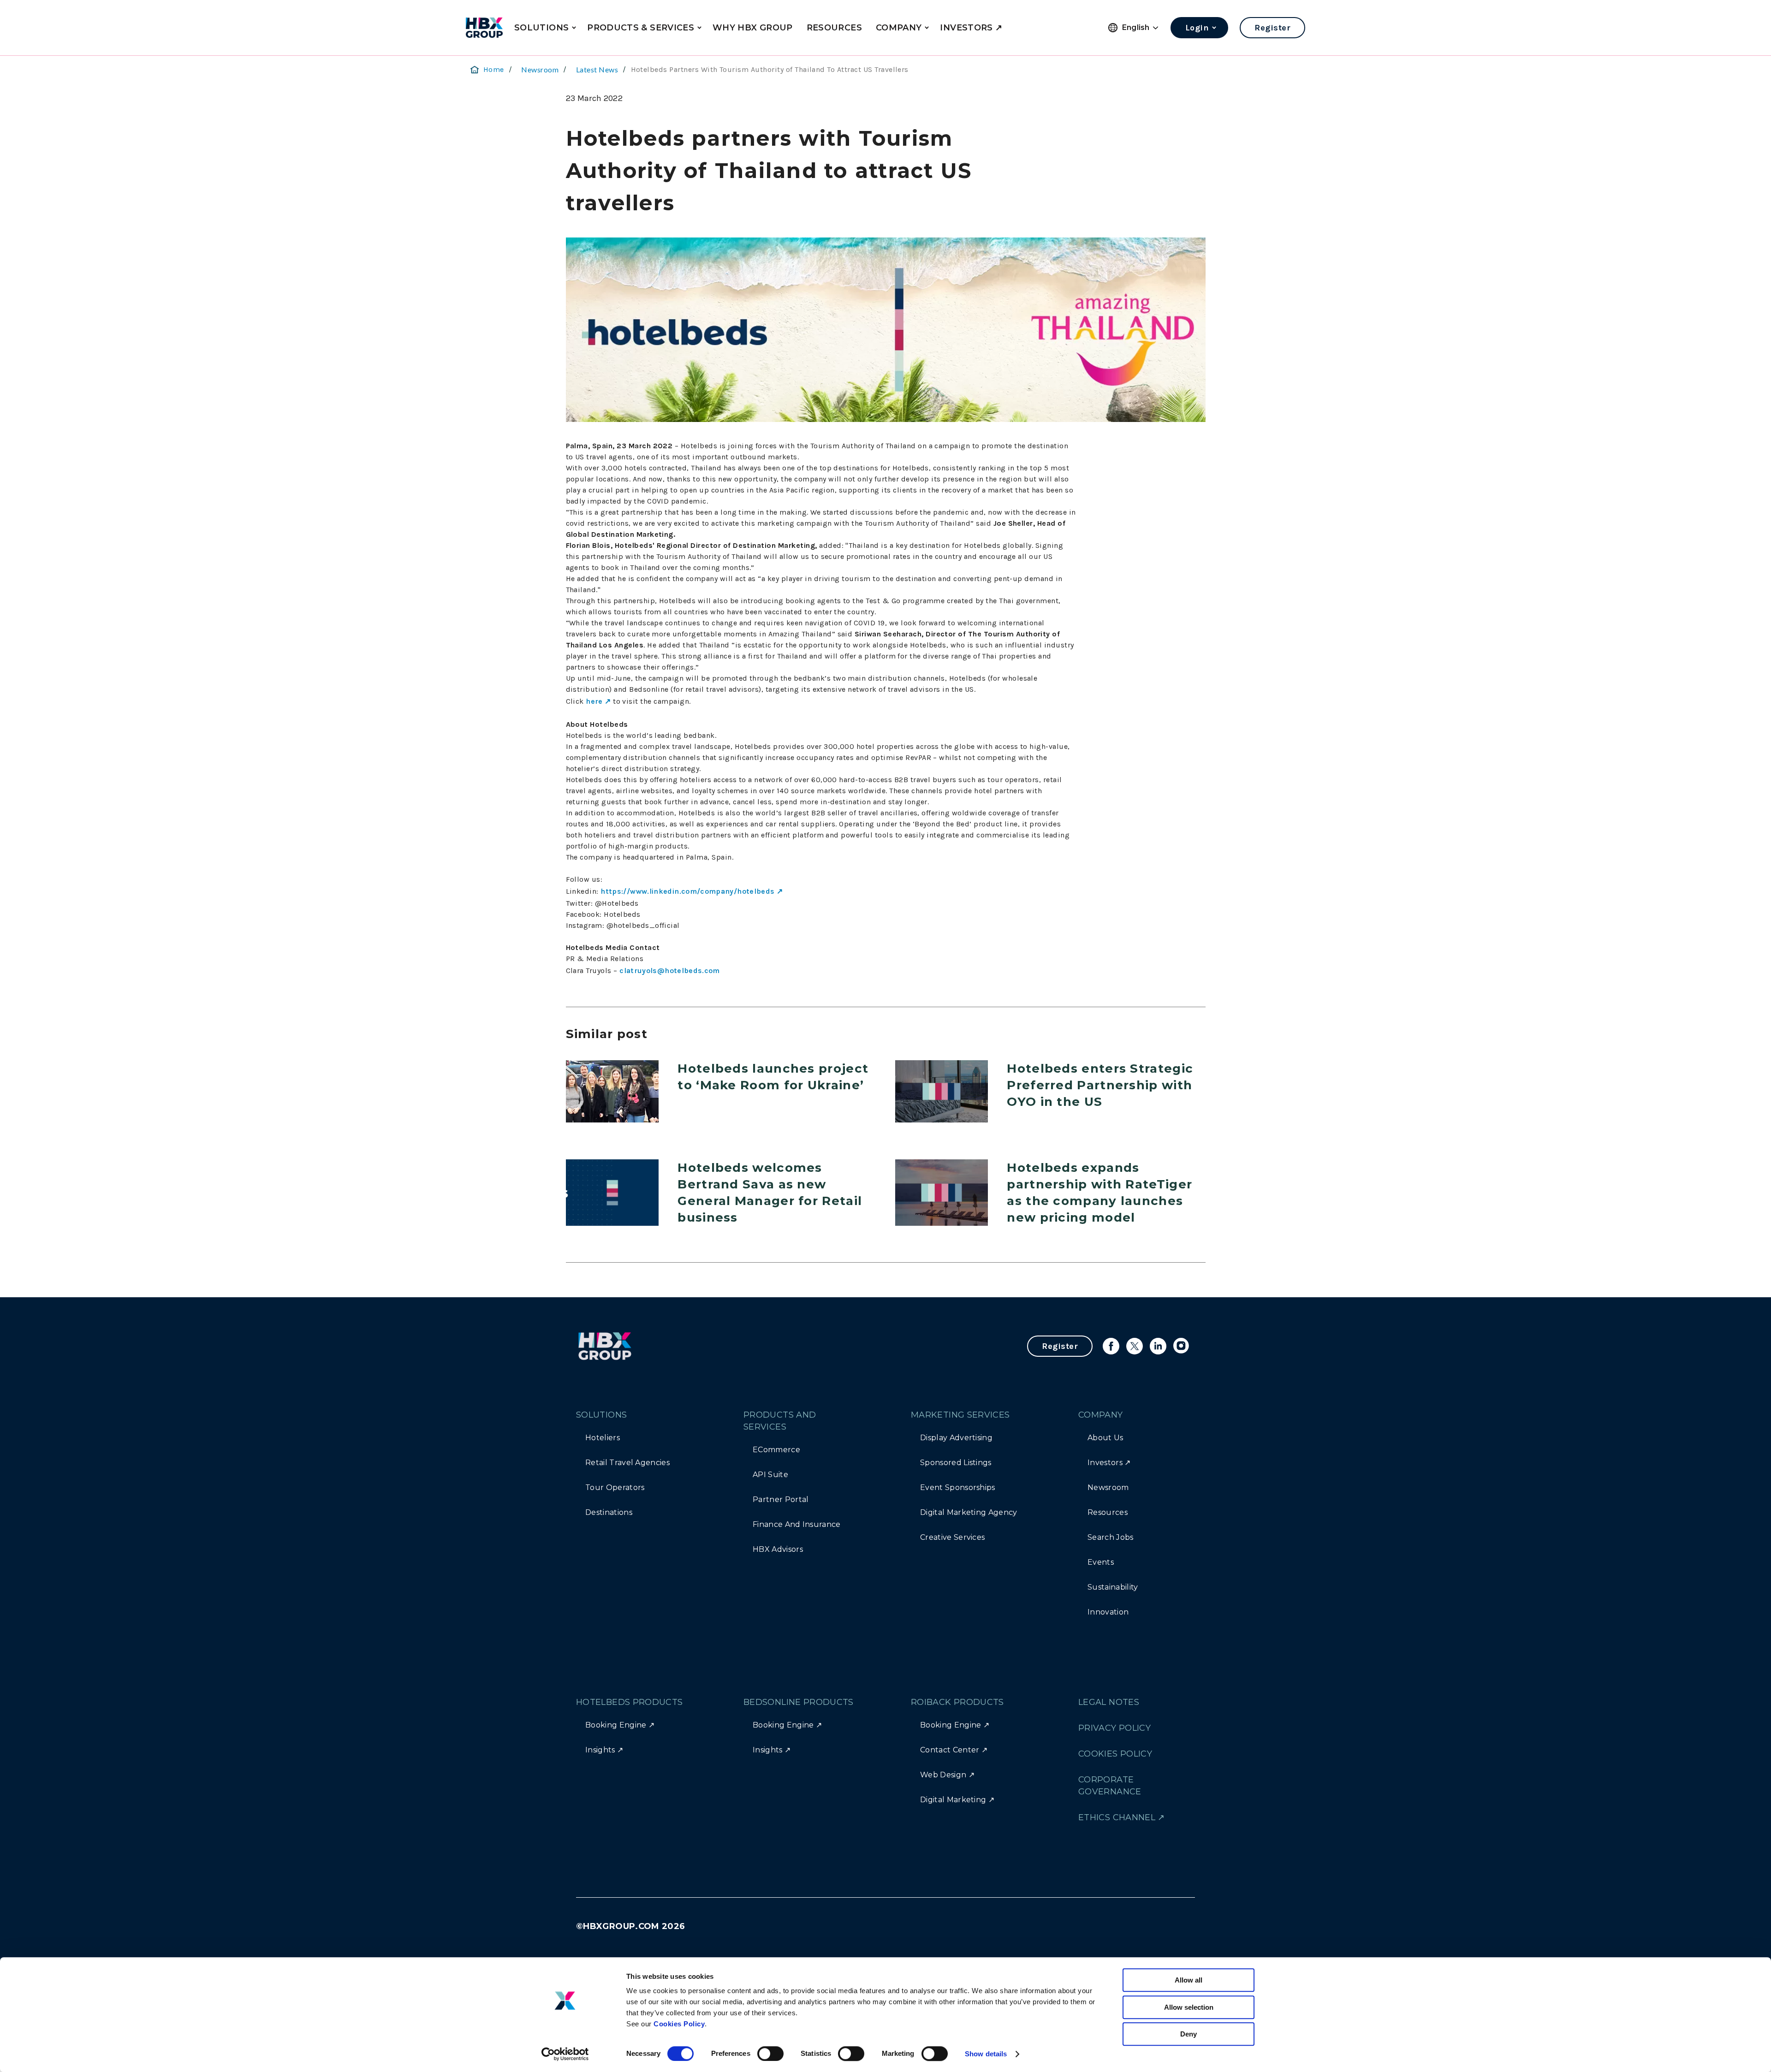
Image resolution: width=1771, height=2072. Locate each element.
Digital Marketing (953, 1800)
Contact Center (950, 1750)
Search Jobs (1111, 1537)
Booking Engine (616, 1725)
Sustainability (1113, 1587)
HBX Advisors (778, 1549)
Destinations (609, 1512)
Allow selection (1189, 2007)
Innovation (1108, 1612)
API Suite (770, 1475)
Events (1101, 1562)
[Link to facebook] (1111, 1346)
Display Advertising (956, 1438)
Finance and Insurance (797, 1524)
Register (1272, 28)
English (1136, 27)
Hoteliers (603, 1438)
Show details (986, 2054)
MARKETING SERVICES (960, 1415)
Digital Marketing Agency (969, 1512)
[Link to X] (1135, 1346)
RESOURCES (834, 28)
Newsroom (540, 69)
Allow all (1189, 1980)
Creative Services (952, 1537)
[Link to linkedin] (1158, 1346)
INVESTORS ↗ (971, 28)
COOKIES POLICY (1115, 1754)
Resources (1108, 1512)
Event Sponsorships (958, 1487)
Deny (1189, 2034)
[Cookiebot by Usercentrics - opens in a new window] (565, 2054)
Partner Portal (781, 1499)
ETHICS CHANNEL (1117, 1817)
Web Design (943, 1775)
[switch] (770, 2054)
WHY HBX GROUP (753, 28)
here (594, 701)
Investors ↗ (1109, 1463)
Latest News (597, 69)
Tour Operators (615, 1487)
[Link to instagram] (1182, 1346)
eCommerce (776, 1450)
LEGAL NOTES (1109, 1702)
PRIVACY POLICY (1114, 1728)
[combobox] (1141, 28)
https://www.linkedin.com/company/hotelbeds (687, 891)
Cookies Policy (679, 2024)
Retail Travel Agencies (627, 1463)
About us (1105, 1438)
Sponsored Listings (956, 1463)
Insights (600, 1750)
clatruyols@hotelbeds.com (670, 971)
